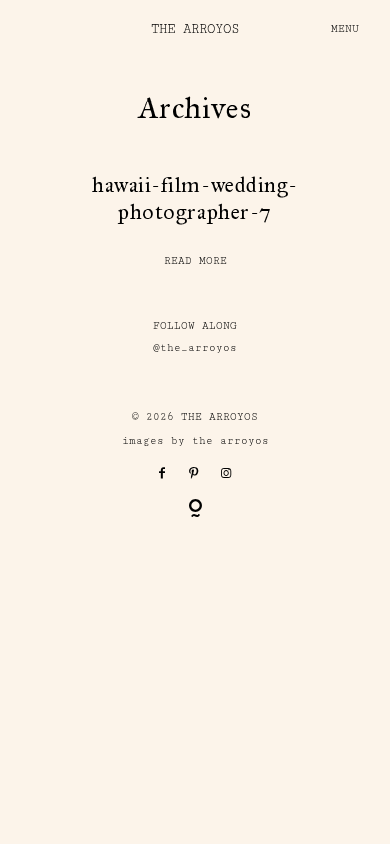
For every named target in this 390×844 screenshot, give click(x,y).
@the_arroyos (195, 348)
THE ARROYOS (195, 29)
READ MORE (195, 261)
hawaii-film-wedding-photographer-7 (195, 198)
